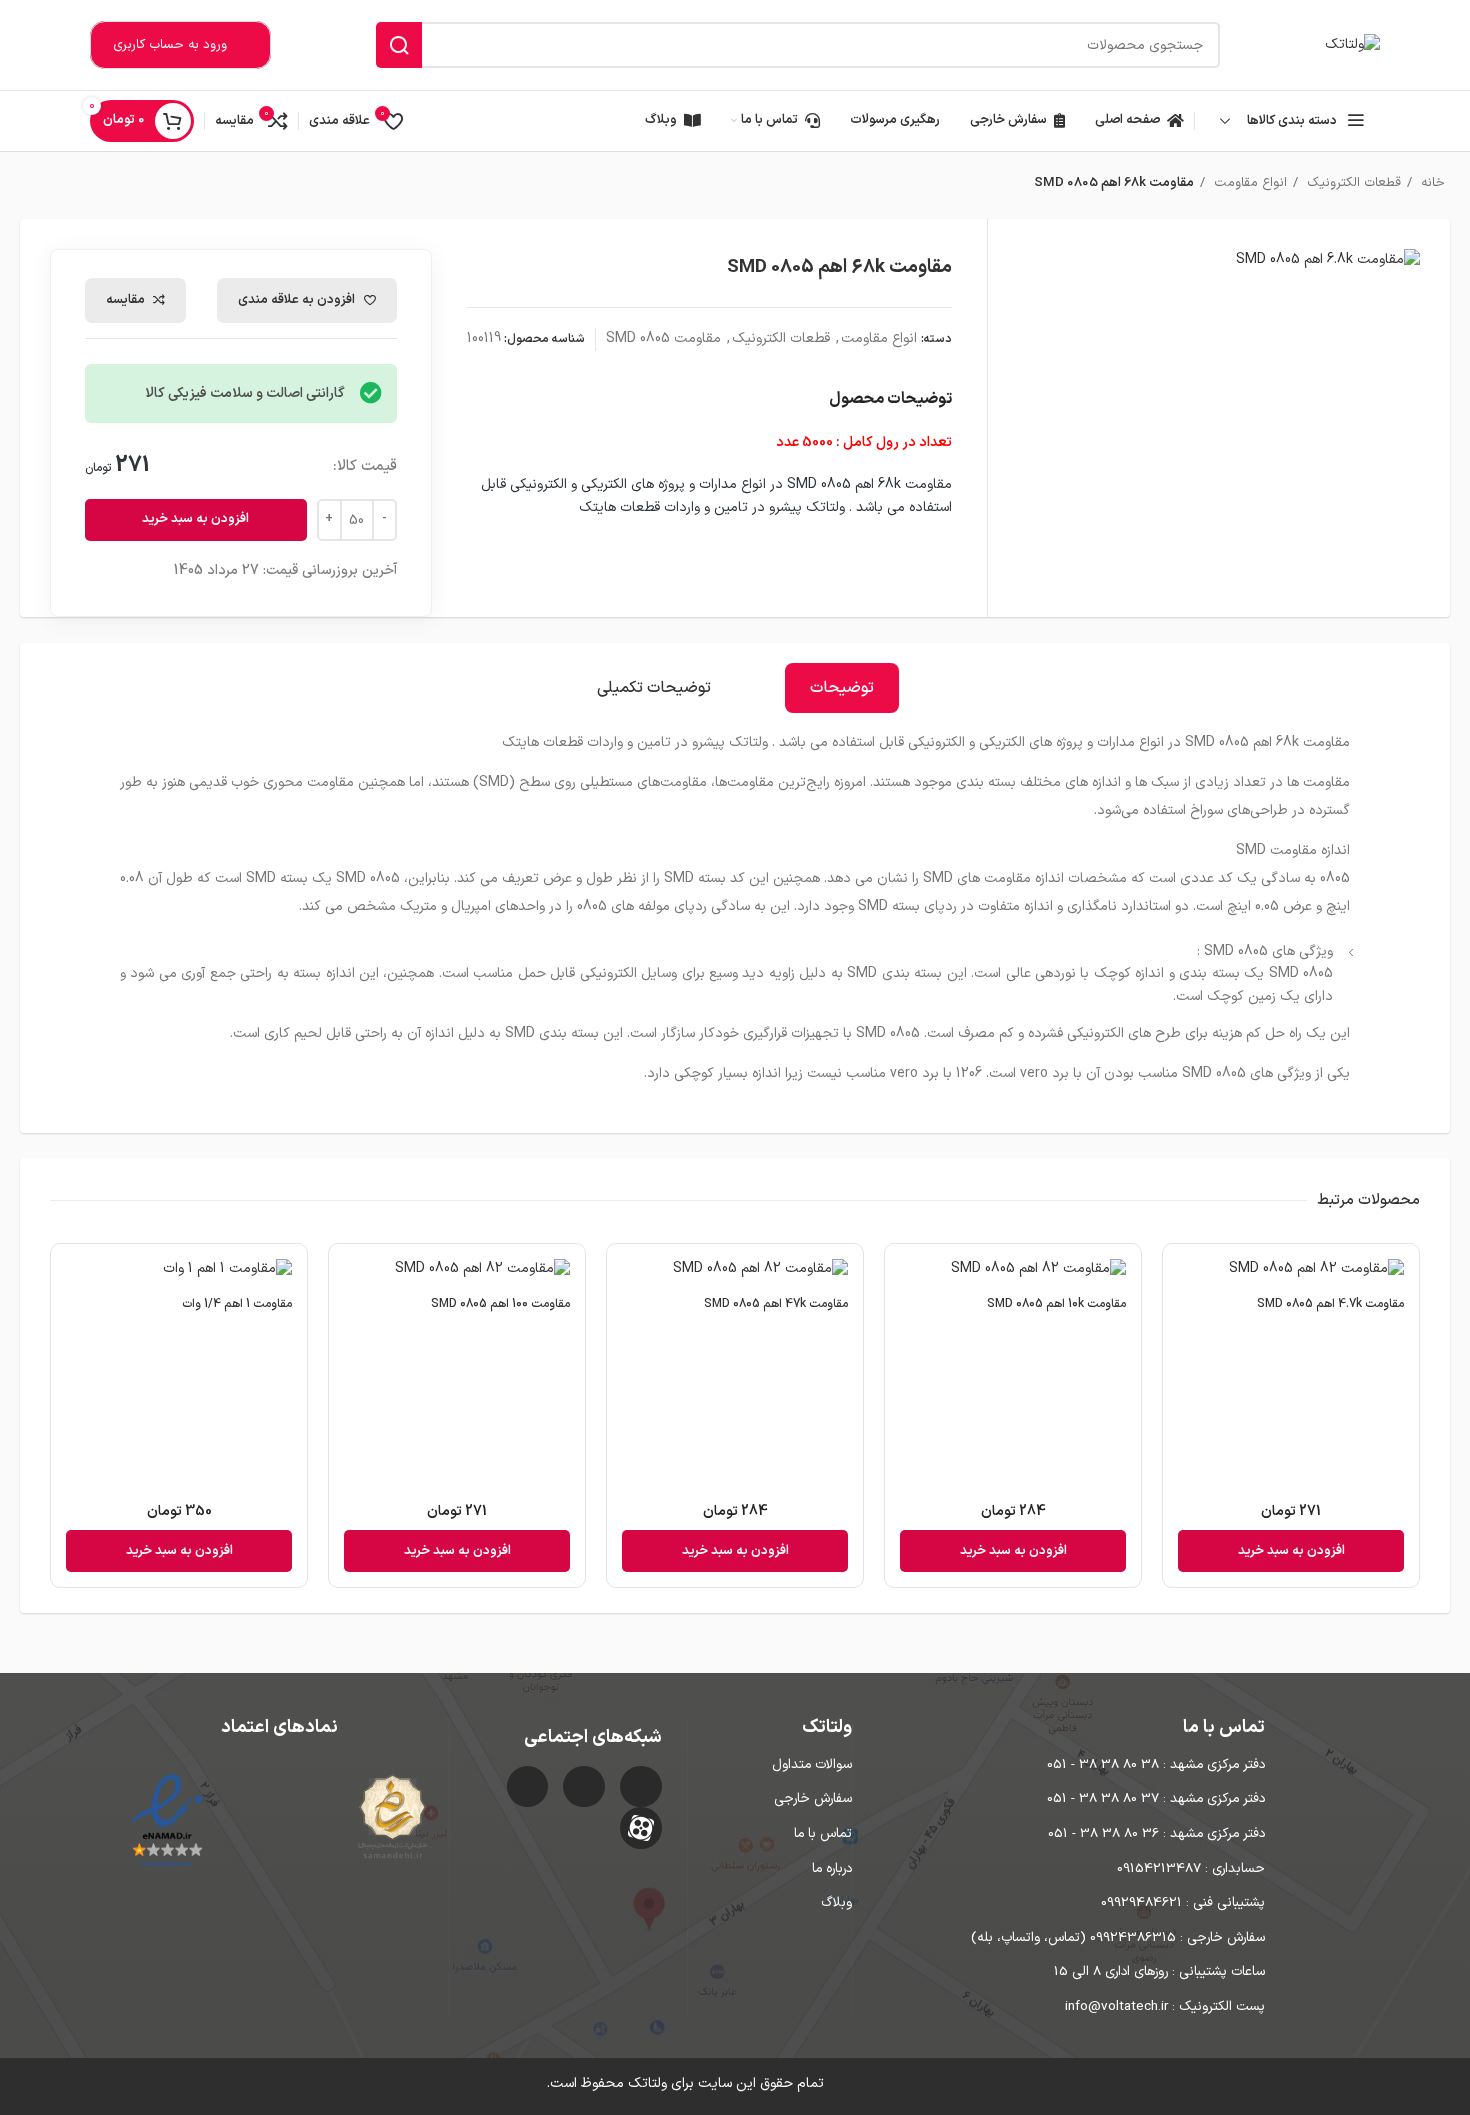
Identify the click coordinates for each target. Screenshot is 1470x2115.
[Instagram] (641, 1787)
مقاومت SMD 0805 (663, 338)
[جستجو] (399, 45)
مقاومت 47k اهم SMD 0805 (776, 1304)
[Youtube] (528, 1787)
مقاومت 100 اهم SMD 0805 (500, 1304)
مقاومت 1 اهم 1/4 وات (237, 1304)
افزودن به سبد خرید (195, 519)
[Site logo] (1352, 44)
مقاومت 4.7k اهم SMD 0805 (1330, 1304)
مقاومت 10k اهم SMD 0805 (1056, 1304)
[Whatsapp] (584, 1787)
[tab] (842, 688)
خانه (1431, 183)
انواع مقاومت (1248, 183)
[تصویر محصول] (1291, 1272)
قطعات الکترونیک (1352, 183)
